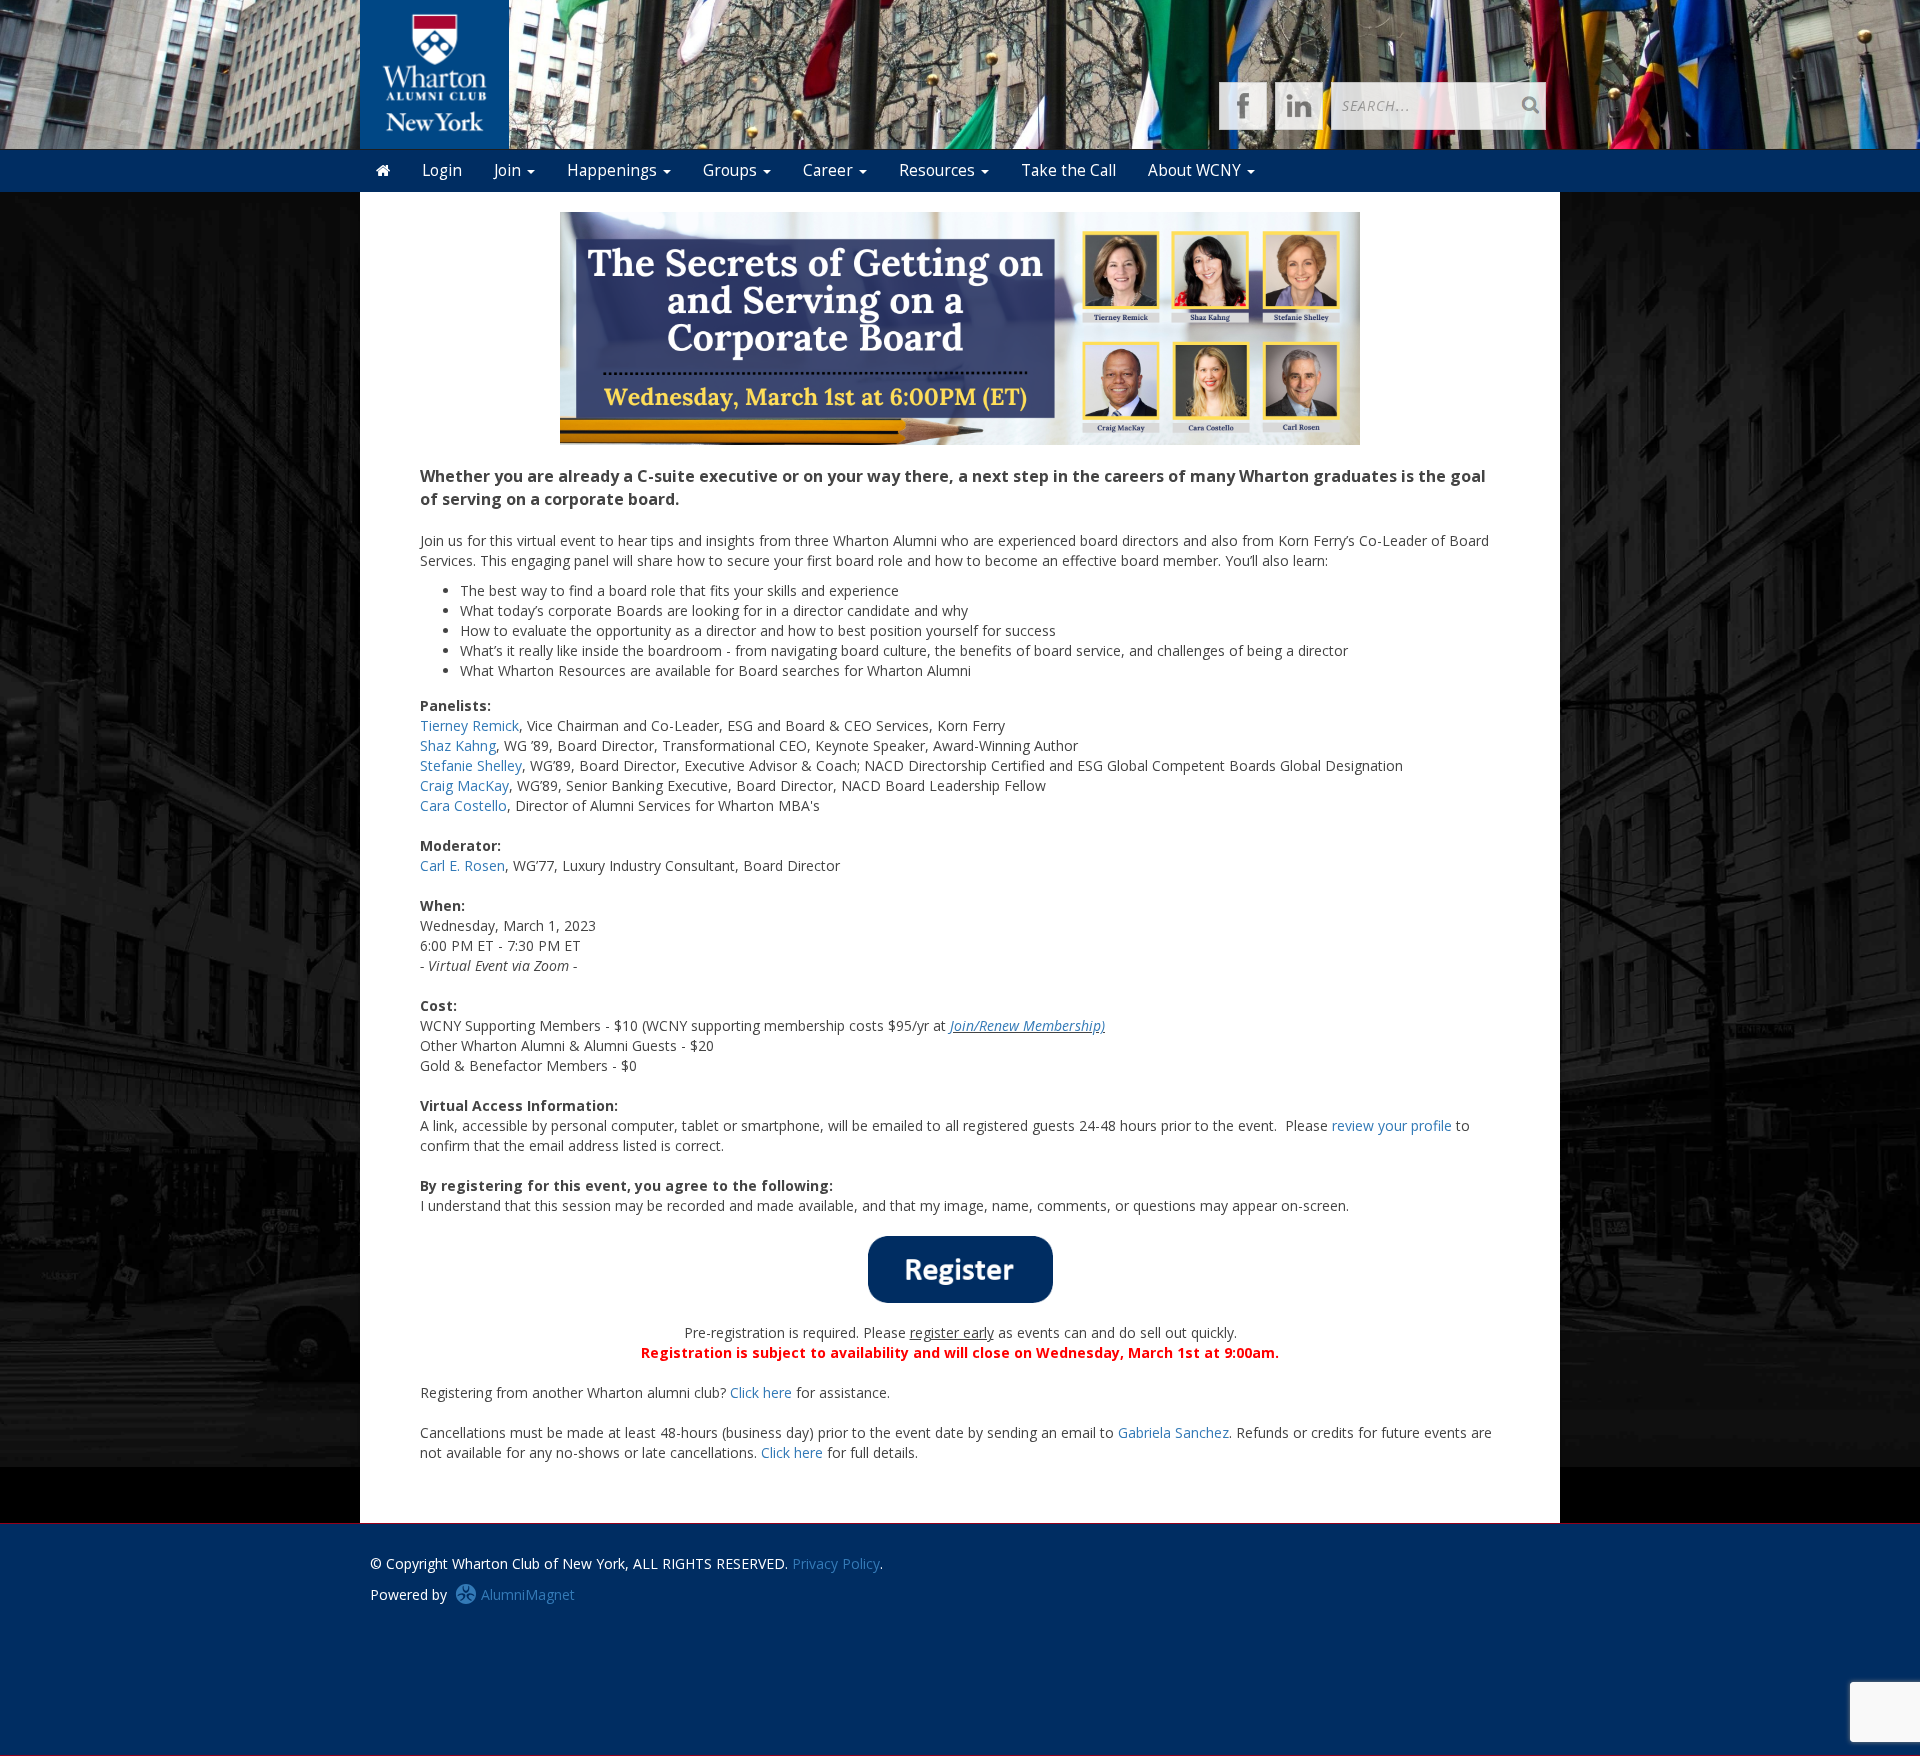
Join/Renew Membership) (1027, 1025)
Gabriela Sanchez (1173, 1432)
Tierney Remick (469, 725)
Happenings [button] (614, 170)
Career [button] (830, 170)
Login (442, 170)
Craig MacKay (464, 785)
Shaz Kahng (458, 745)
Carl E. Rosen (462, 865)
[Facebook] (1243, 106)
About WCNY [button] (1196, 170)
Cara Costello (463, 805)
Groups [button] (732, 170)
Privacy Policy (836, 1563)
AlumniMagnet (526, 1594)
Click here (761, 1392)
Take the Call (1068, 170)
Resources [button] (939, 170)
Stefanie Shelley (471, 765)
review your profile (1392, 1125)
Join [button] (509, 170)
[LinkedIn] (1299, 106)
